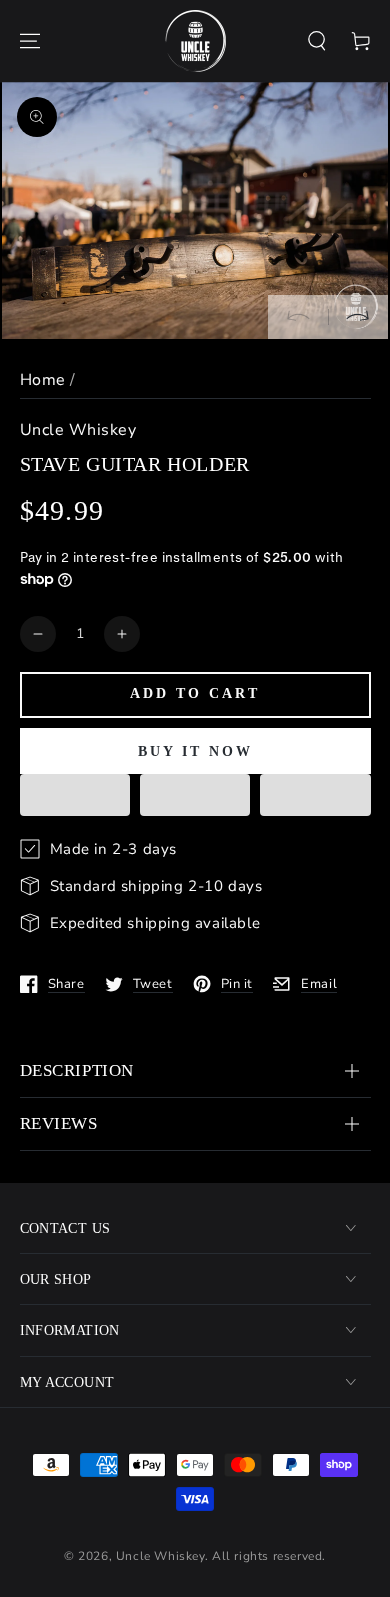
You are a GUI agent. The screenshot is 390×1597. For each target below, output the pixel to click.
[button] (317, 41)
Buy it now (195, 751)
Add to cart (195, 693)
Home (43, 380)
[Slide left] (298, 317)
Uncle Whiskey (78, 430)
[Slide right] (358, 317)
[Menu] (30, 41)
